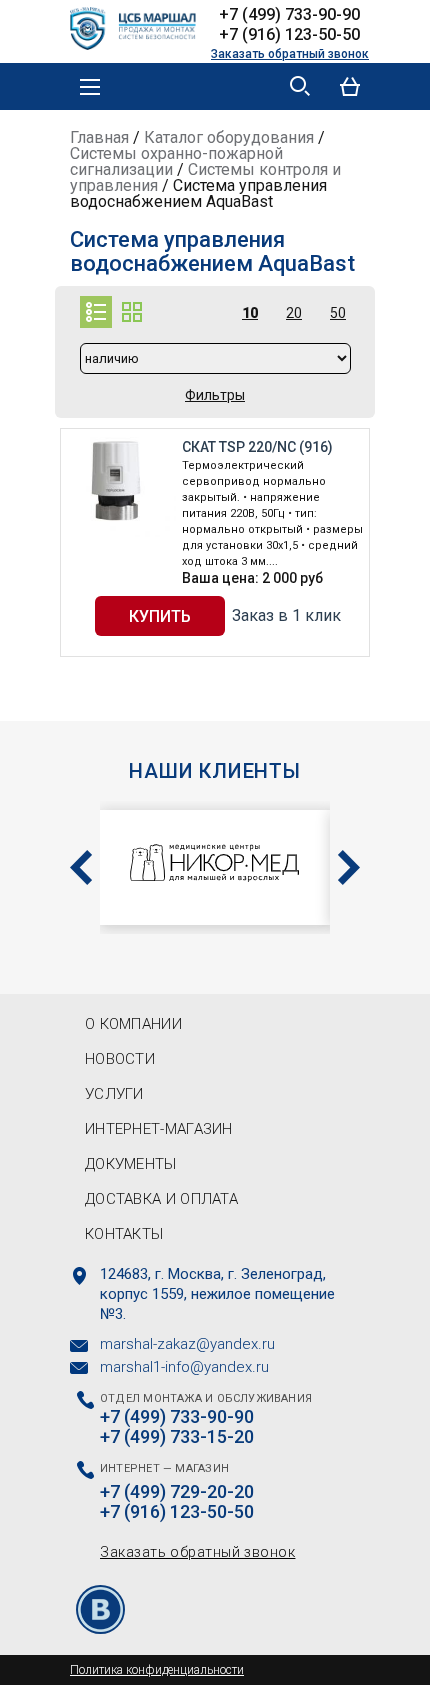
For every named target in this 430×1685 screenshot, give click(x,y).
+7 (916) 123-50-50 (289, 34)
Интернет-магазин (159, 1129)
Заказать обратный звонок (290, 54)
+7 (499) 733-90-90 (289, 14)
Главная (99, 137)
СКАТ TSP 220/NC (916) (257, 447)
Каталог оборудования (229, 137)
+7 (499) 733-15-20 (177, 1437)
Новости (120, 1059)
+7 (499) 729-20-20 (177, 1492)
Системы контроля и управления (205, 177)
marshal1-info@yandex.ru (184, 1367)
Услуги (114, 1094)
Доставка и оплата (161, 1199)
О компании (133, 1024)
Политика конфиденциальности (157, 1670)
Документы (131, 1164)
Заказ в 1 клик (286, 616)
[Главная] (140, 26)
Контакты (124, 1234)
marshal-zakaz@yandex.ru (187, 1344)
